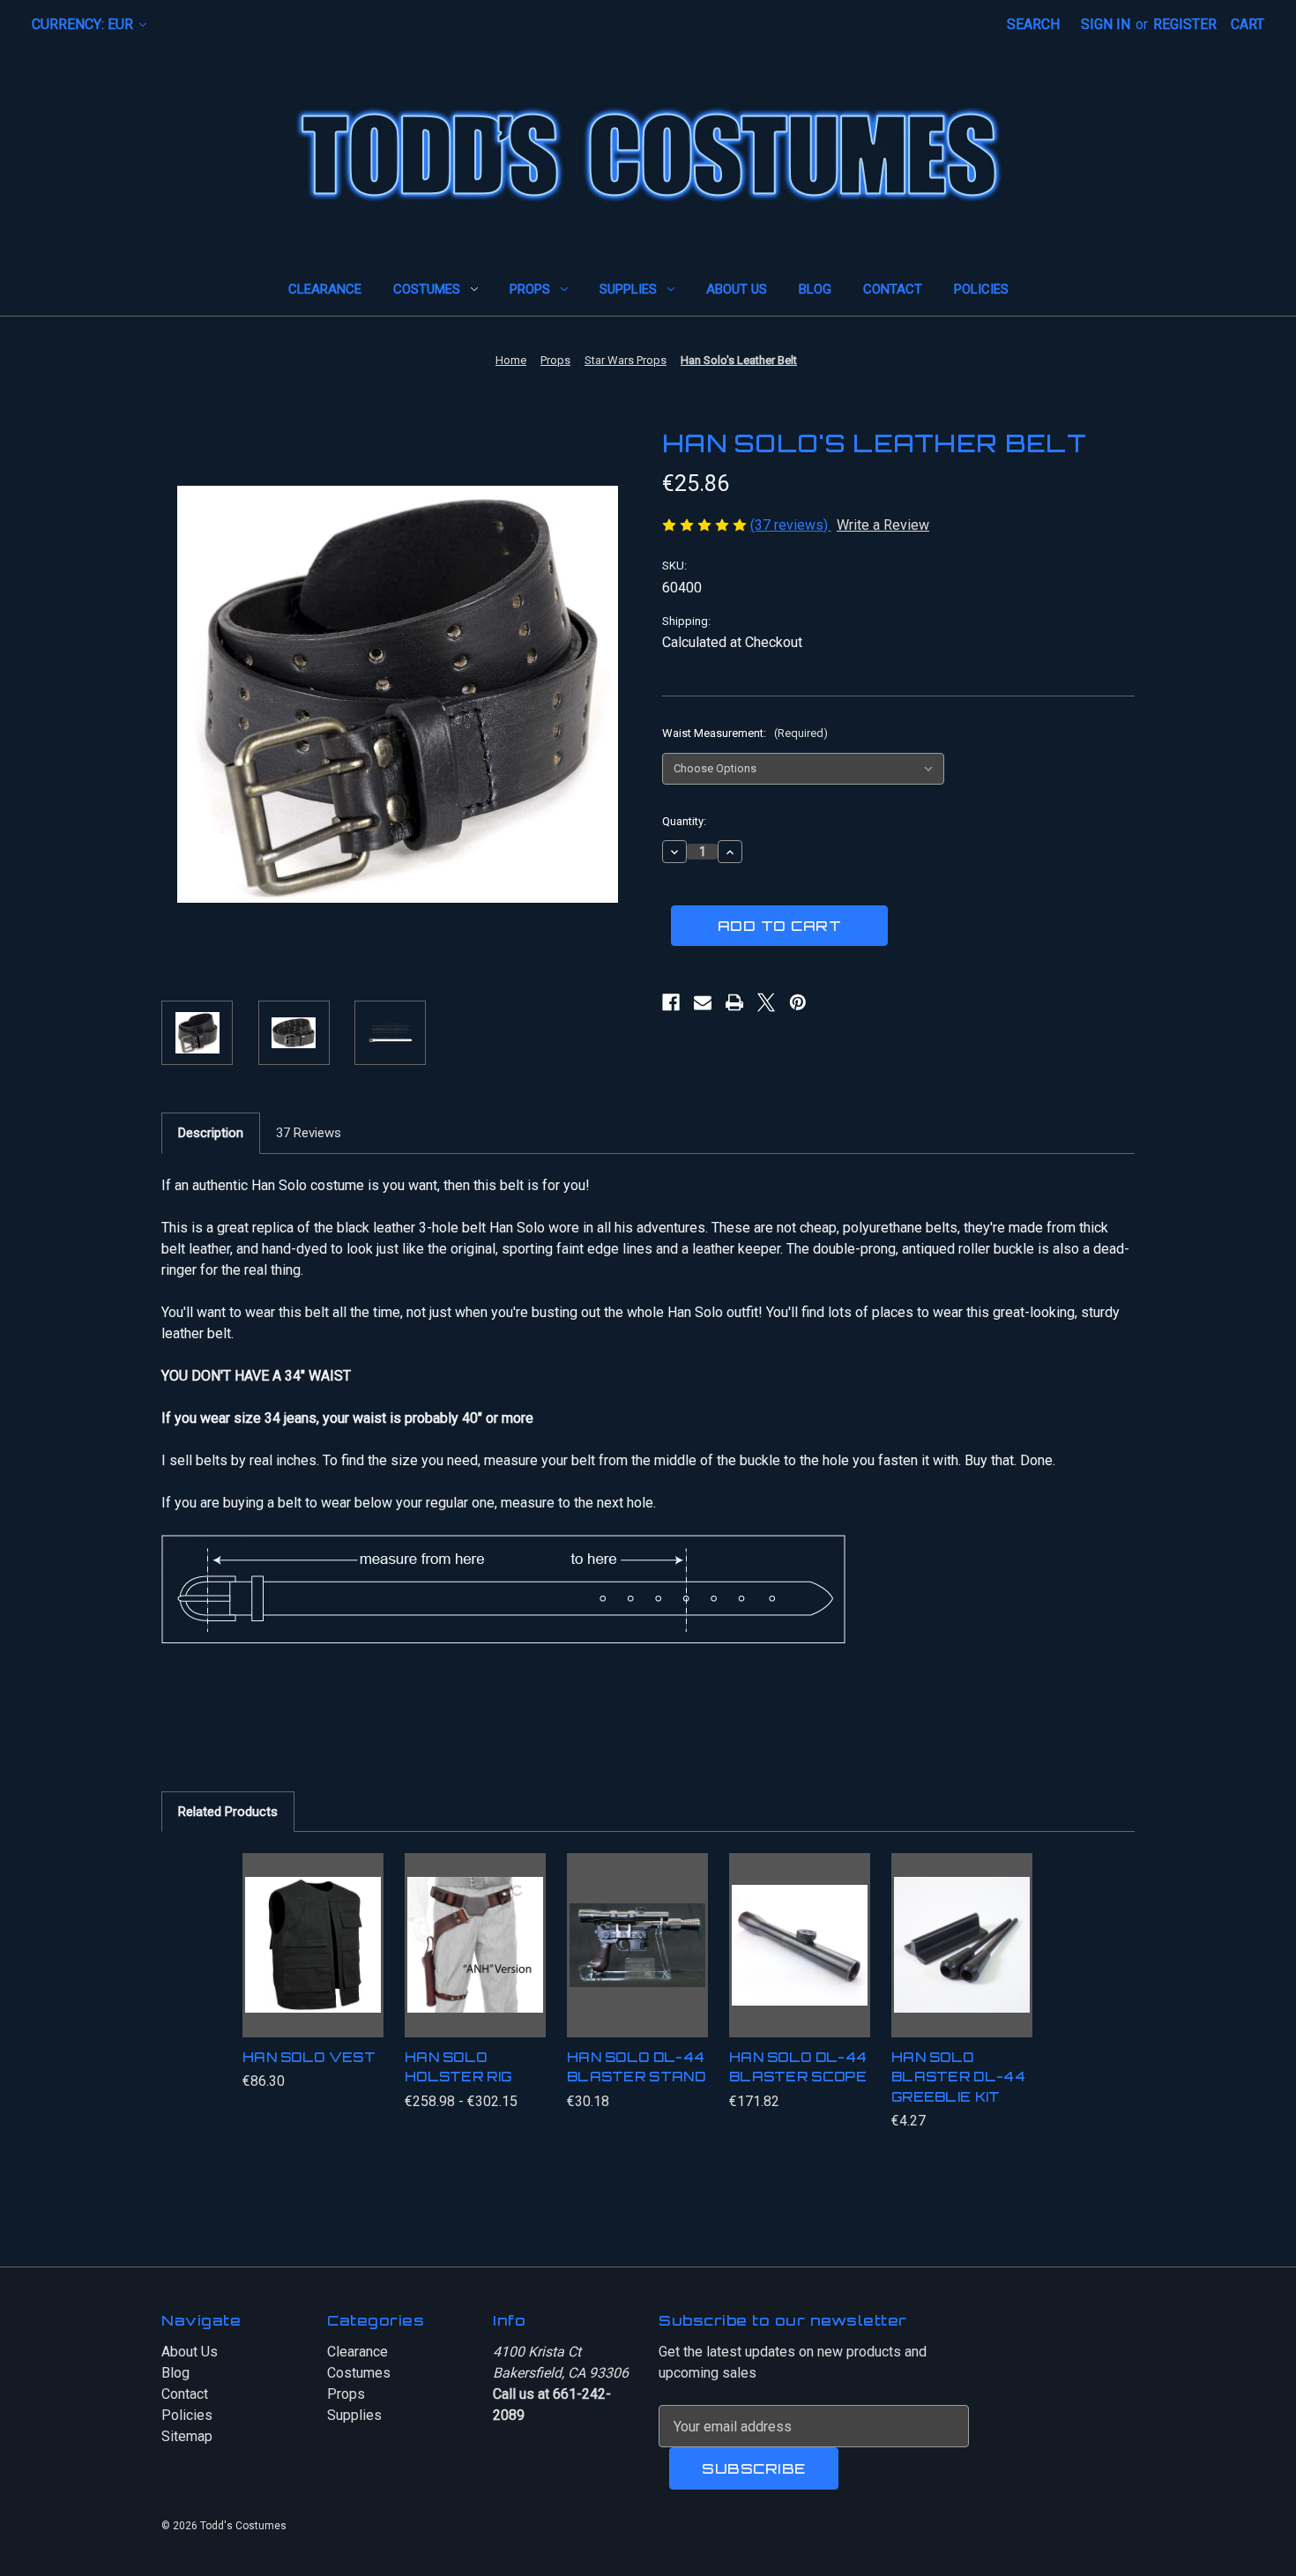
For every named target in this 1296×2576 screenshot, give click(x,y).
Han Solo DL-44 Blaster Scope (798, 2067)
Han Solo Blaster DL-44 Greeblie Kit (958, 2077)
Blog (815, 289)
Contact (893, 289)
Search (1033, 24)
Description (211, 1133)
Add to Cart (962, 1962)
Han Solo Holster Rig (458, 2067)
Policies (981, 289)
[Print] (734, 1002)
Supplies (628, 289)
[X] (766, 1002)
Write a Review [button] (883, 525)
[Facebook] (671, 1002)
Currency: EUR (84, 24)
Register (1185, 24)
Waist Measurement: (745, 733)
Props (530, 289)
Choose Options (313, 1962)
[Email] (703, 1002)
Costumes (427, 289)
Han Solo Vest (309, 2057)
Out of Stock (800, 1962)
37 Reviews (309, 1133)
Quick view (306, 1920)
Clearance (325, 289)
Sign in (1106, 24)
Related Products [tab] (228, 1812)
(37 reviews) (791, 525)
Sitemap (187, 2436)
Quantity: (684, 821)
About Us (737, 289)
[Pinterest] (798, 1002)
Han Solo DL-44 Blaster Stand (636, 2067)
